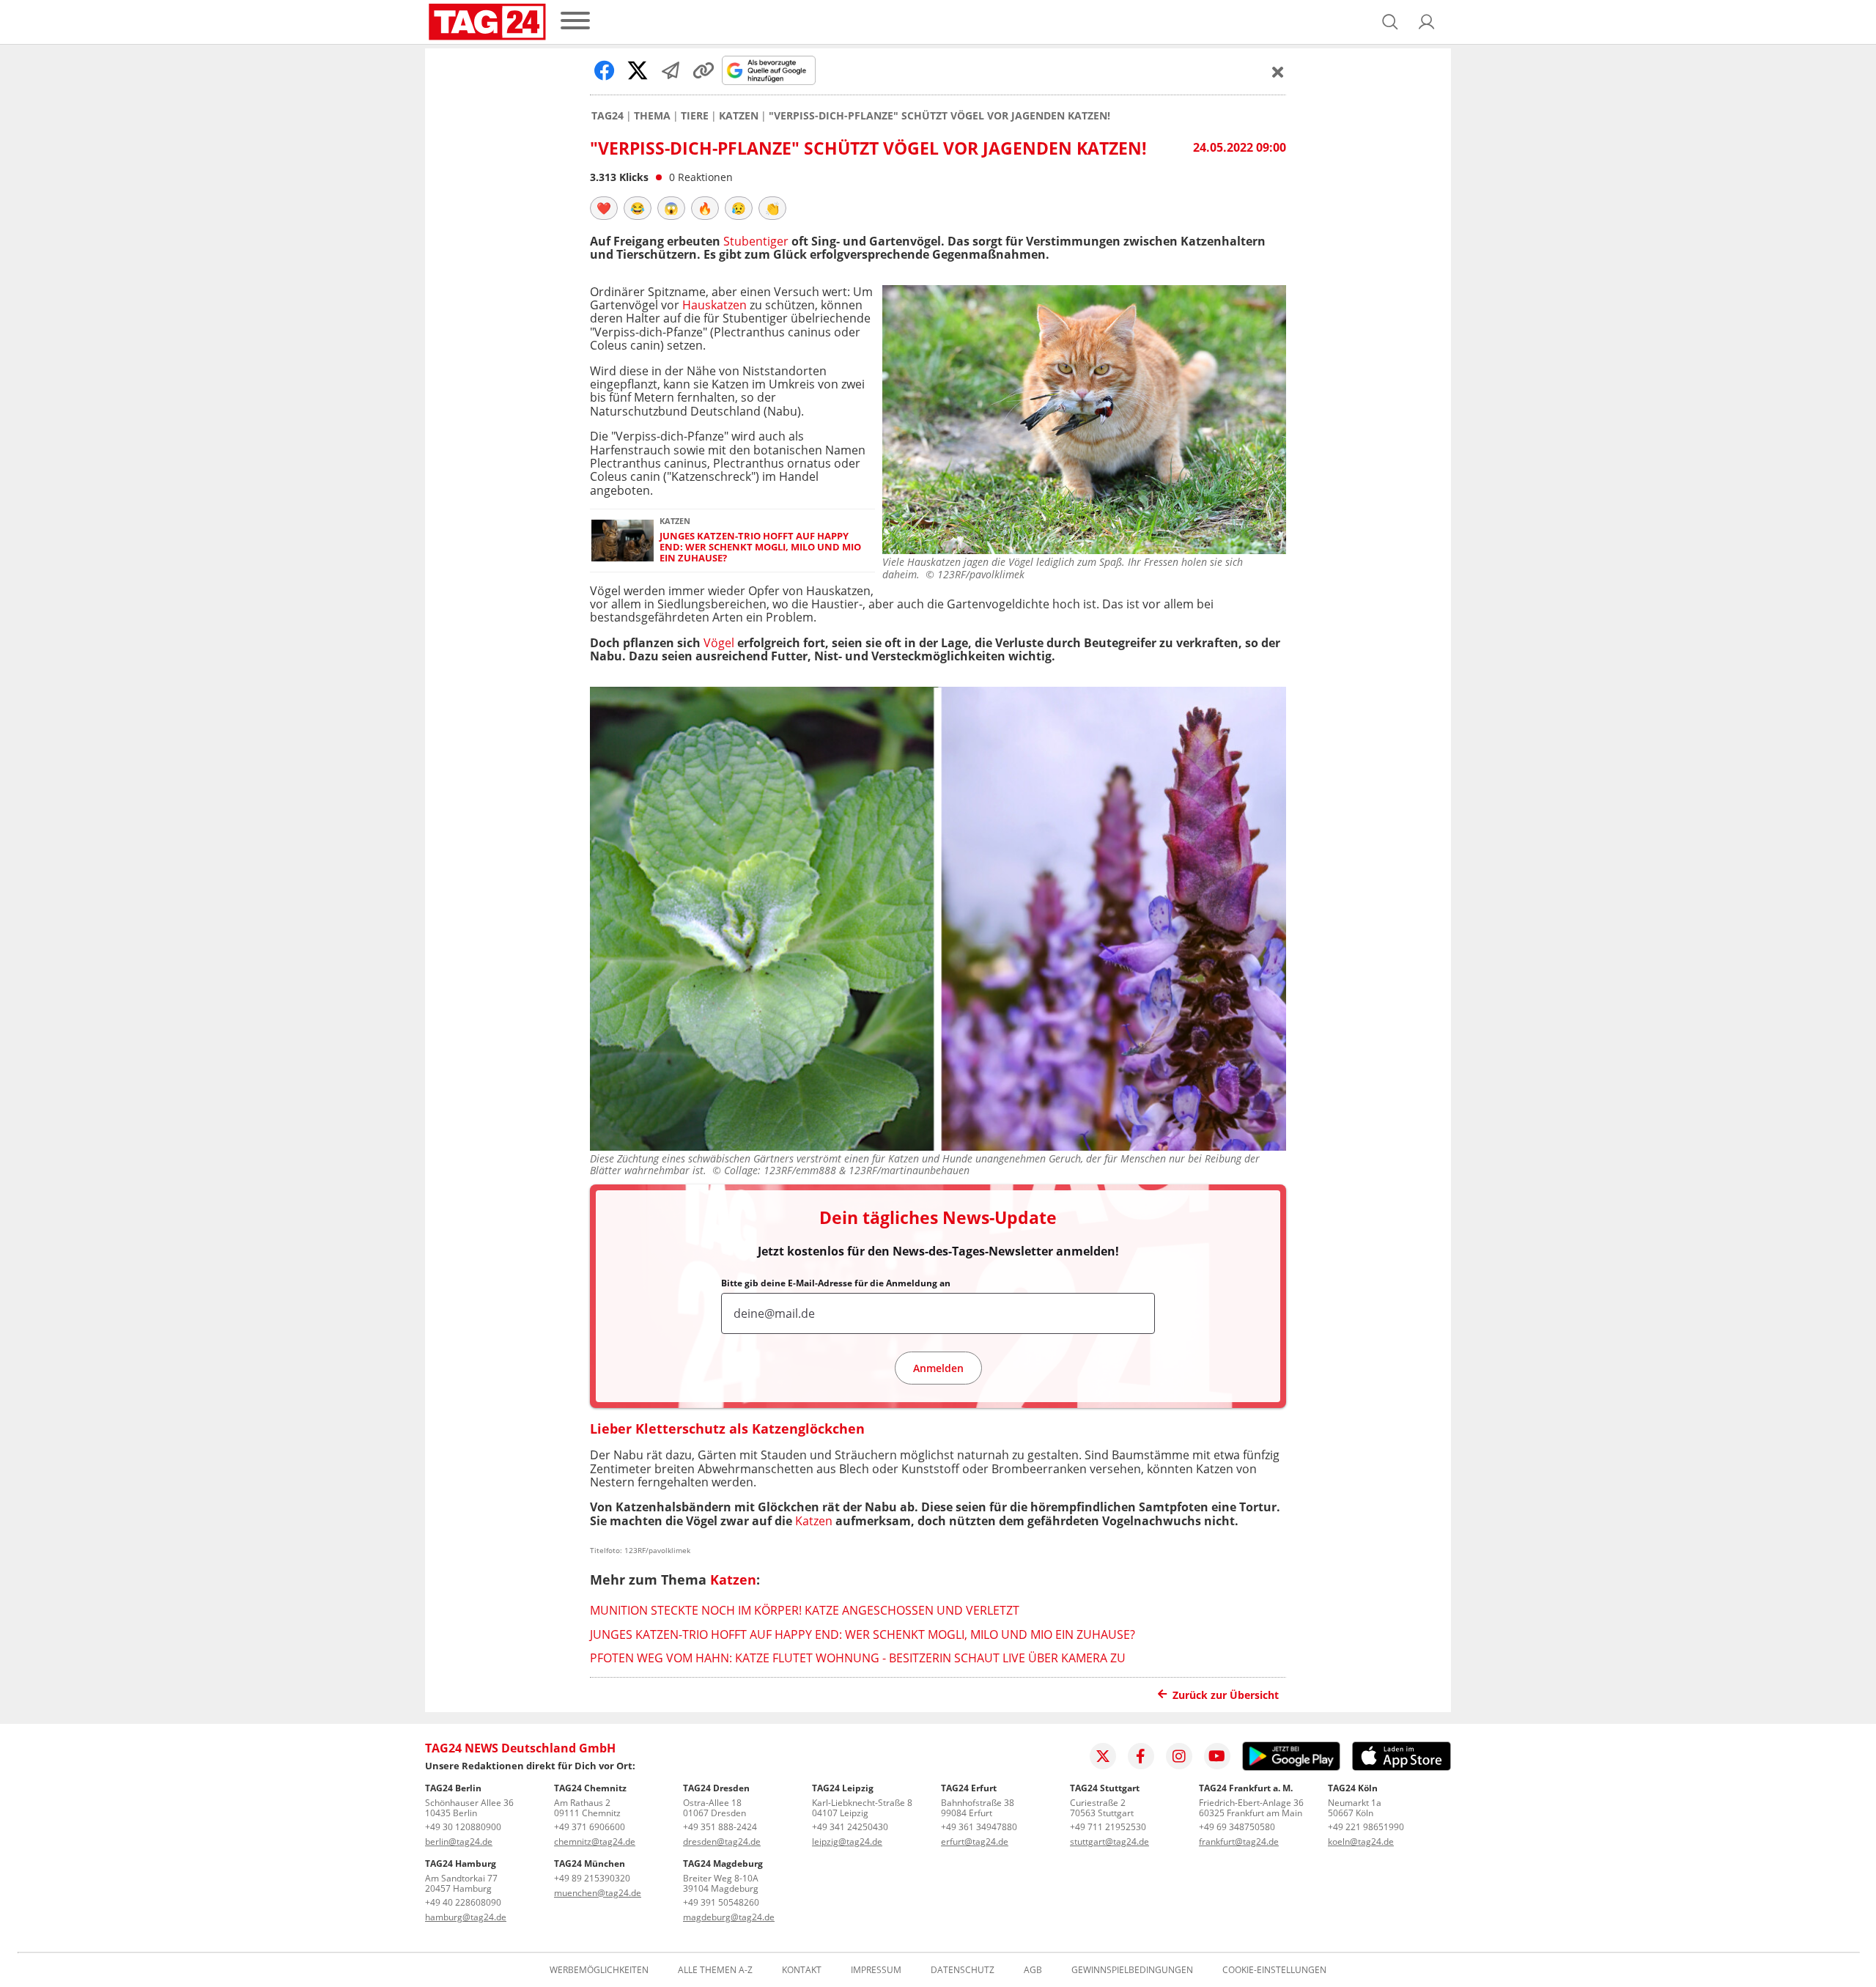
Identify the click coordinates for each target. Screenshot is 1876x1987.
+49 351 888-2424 (720, 1827)
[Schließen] (1278, 72)
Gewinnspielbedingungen (1132, 1970)
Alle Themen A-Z (715, 1970)
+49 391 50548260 (721, 1902)
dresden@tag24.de (722, 1842)
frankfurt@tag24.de (1239, 1842)
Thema (652, 116)
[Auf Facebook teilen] (605, 70)
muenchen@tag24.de (598, 1893)
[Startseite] (487, 22)
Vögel (719, 643)
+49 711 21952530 (1108, 1827)
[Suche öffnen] (1390, 22)
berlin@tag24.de (459, 1842)
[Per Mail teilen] (671, 70)
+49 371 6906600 (590, 1827)
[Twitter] (1103, 1756)
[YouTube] (1217, 1756)
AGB (1033, 1970)
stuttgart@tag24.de (1109, 1842)
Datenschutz (963, 1970)
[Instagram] (1179, 1756)
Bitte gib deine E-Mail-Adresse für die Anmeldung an (836, 1283)
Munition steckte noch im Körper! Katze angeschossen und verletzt (805, 1610)
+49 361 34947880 (979, 1827)
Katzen (739, 116)
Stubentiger (756, 241)
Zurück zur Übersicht (1226, 1695)
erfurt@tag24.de (975, 1842)
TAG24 (608, 116)
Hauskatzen (714, 305)
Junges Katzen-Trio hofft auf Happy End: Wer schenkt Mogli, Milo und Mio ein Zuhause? (760, 548)
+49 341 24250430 (850, 1827)
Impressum (876, 1970)
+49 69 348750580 (1237, 1827)
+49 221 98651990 (1366, 1827)
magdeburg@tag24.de (729, 1917)
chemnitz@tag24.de (595, 1842)
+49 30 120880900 (463, 1827)
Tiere (695, 116)
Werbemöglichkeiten (599, 1970)
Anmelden (938, 1368)
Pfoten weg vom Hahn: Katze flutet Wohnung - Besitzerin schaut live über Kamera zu (858, 1658)
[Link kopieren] (703, 70)
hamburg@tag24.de (466, 1917)
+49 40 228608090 (463, 1902)
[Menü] (575, 22)
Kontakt (802, 1970)
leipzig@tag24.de (847, 1842)
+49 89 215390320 (592, 1878)
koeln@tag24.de (1361, 1842)
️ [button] (604, 208)
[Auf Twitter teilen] (638, 70)
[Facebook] (1141, 1756)
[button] (1427, 22)
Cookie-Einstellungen (1274, 1970)
